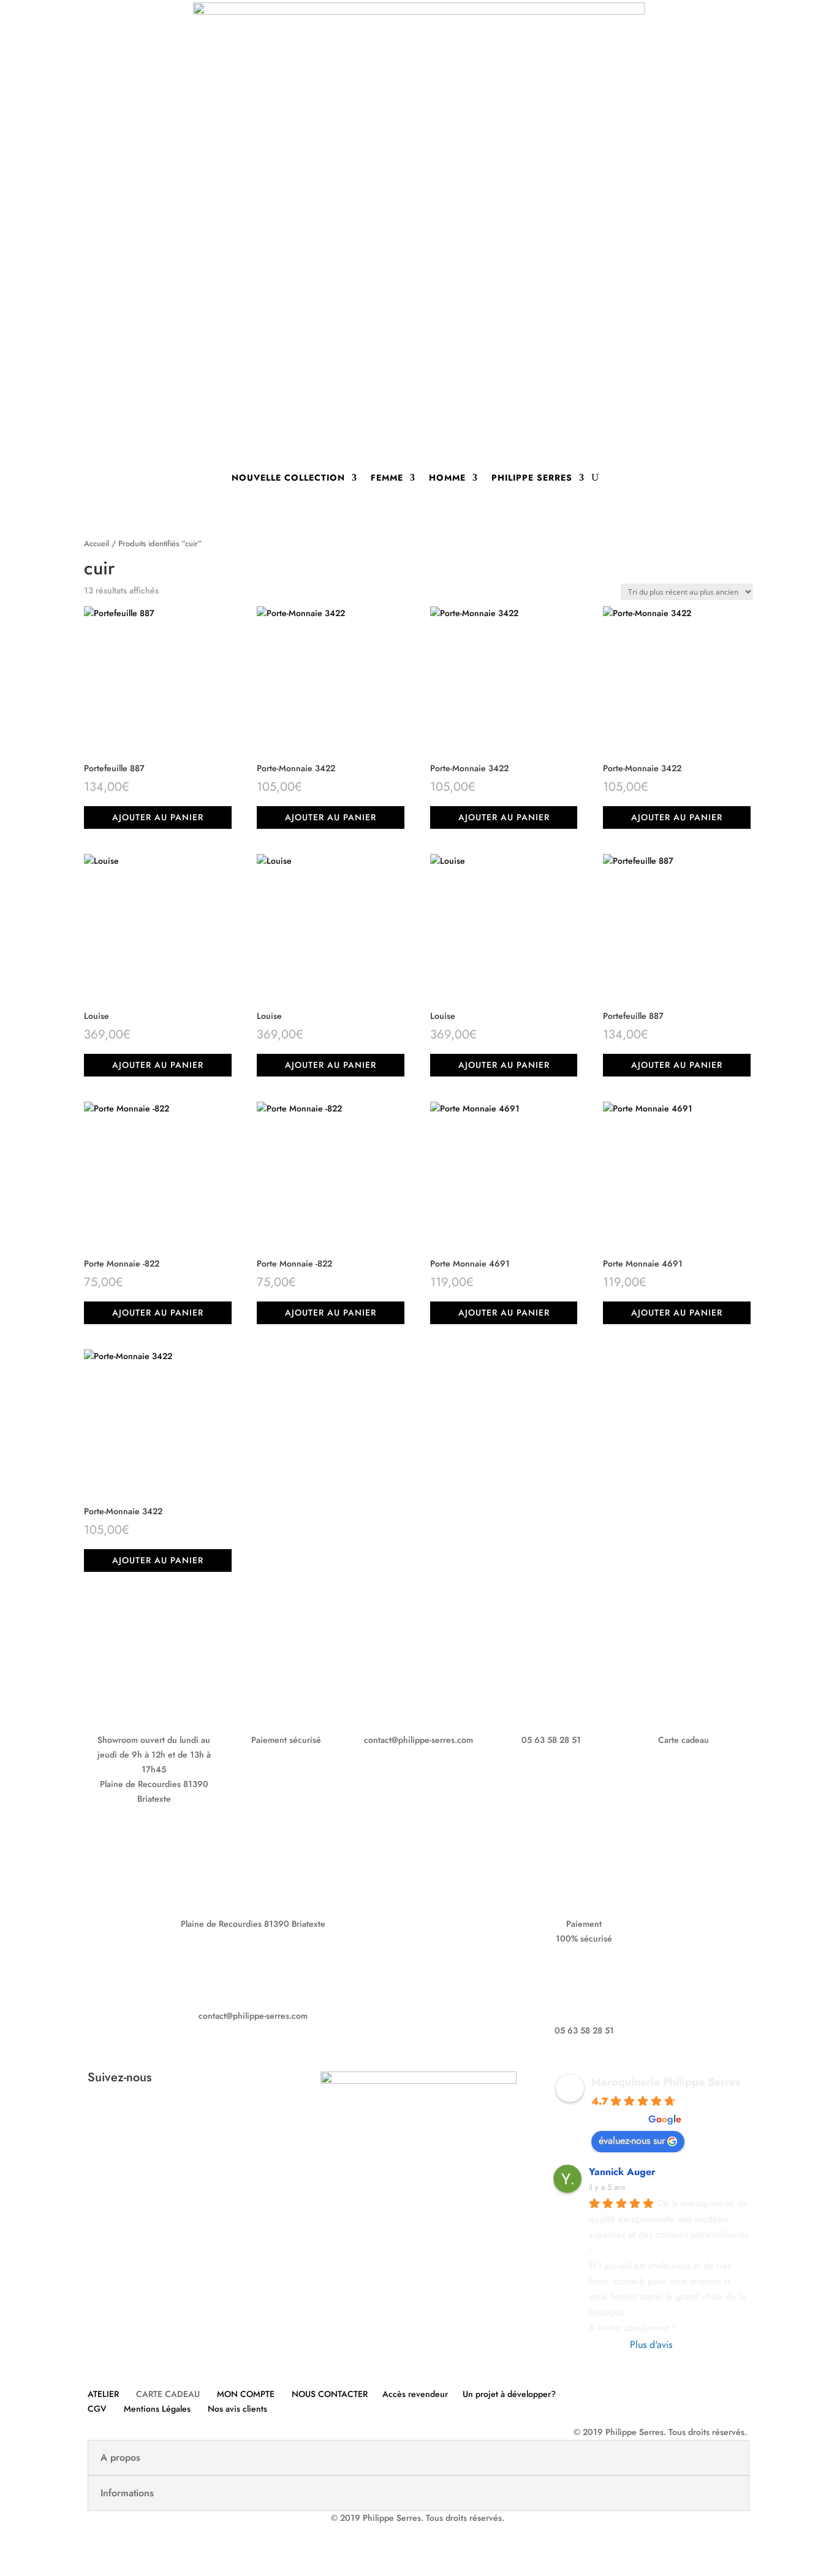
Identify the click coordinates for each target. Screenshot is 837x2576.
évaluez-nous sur (632, 2140)
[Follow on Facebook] (173, 2118)
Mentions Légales (157, 2409)
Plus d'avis (651, 2345)
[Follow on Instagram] (198, 2118)
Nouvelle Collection (288, 478)
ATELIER (103, 2394)
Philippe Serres (532, 478)
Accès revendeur (415, 2394)
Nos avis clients (237, 2409)
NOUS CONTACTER (330, 2394)
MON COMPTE (246, 2394)
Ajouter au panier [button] (158, 817)
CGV (97, 2409)
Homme (447, 478)
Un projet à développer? (509, 2394)
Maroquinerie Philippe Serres (666, 2082)
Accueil (97, 543)
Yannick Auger (622, 2172)
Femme (387, 478)
